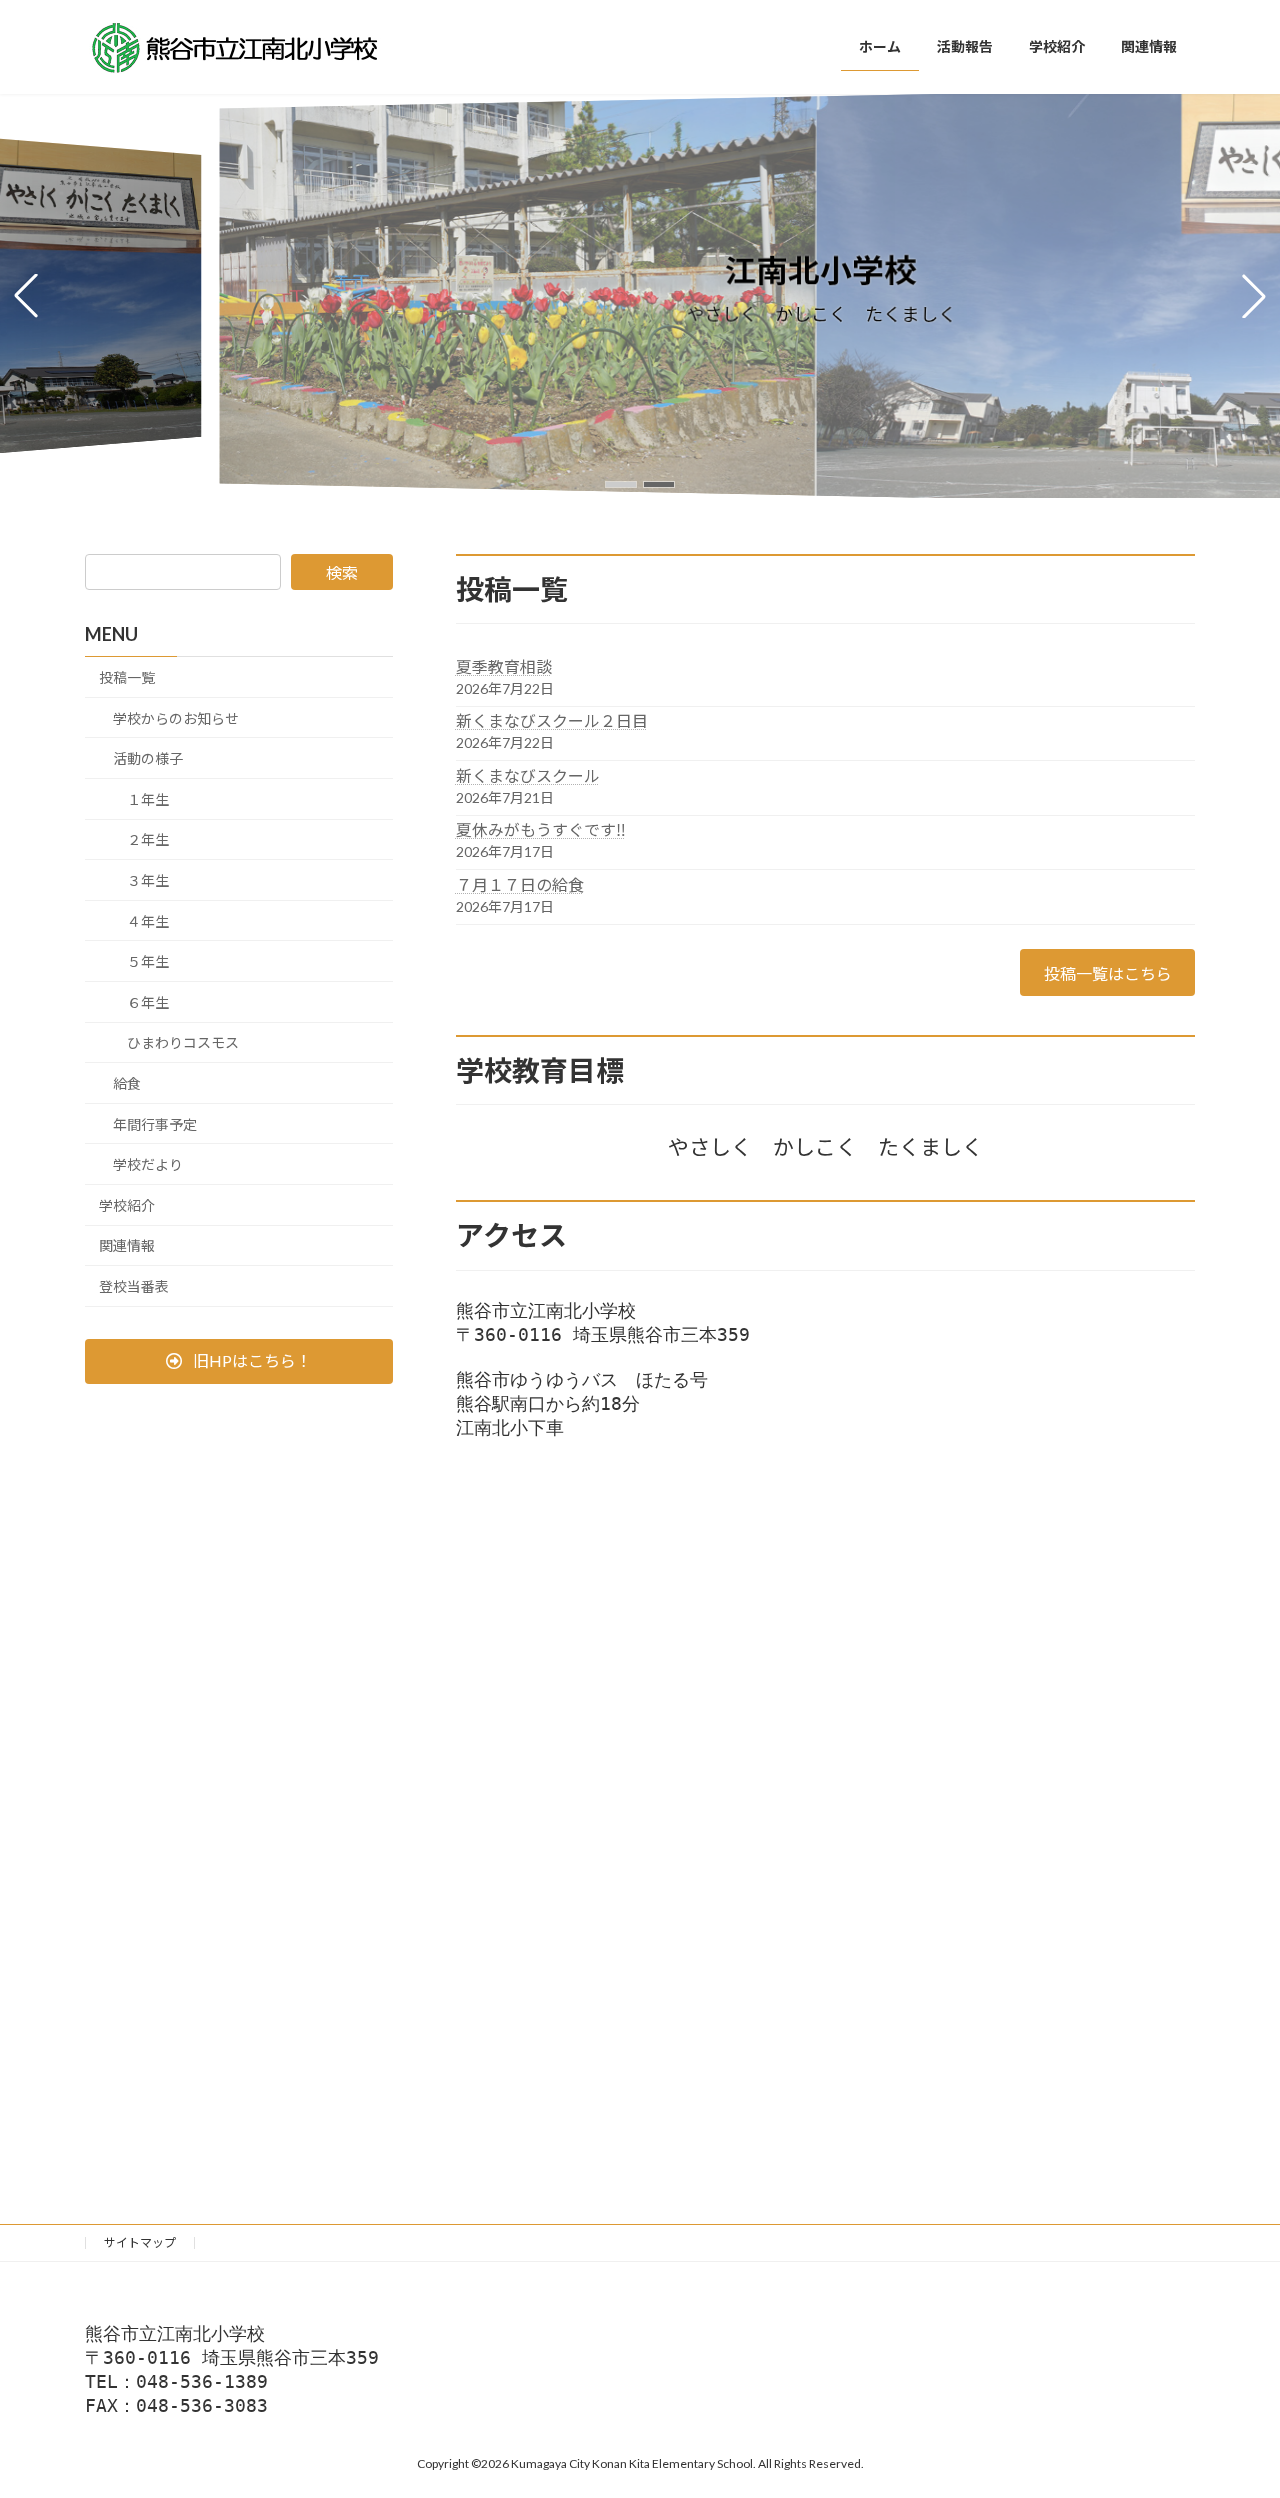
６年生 (148, 1002)
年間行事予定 (155, 1123)
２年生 (148, 839)
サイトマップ (140, 2242)
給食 (127, 1083)
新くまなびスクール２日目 (552, 720)
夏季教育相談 (504, 666)
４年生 (148, 920)
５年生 (148, 961)
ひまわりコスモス (183, 1042)
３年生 (148, 880)
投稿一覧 (127, 677)
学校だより (148, 1164)
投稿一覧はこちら (1108, 973)
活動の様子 (148, 758)
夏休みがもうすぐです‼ (541, 829)
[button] (621, 484)
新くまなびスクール (528, 775)
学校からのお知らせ (176, 717)
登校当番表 (134, 1286)
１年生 (148, 799)
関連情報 (127, 1245)
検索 (342, 572)
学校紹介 (127, 1205)
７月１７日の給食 (520, 884)
